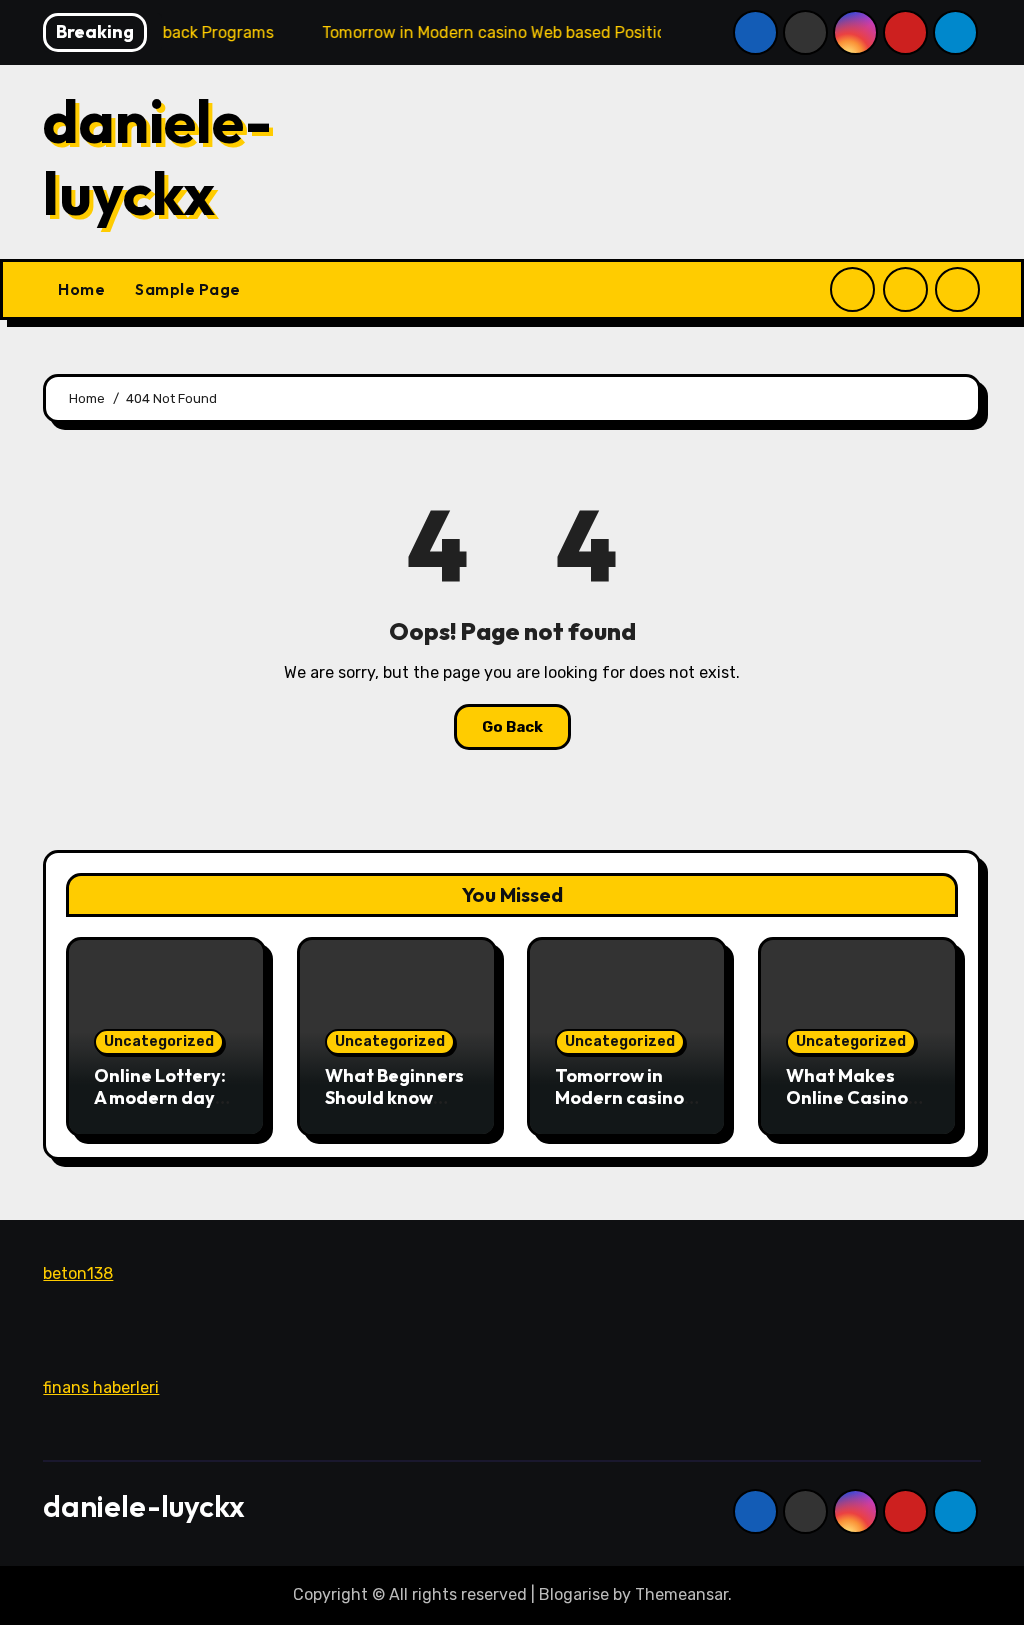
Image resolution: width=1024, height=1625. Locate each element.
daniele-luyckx (157, 157)
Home (81, 289)
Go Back (512, 727)
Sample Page (188, 289)
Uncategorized (159, 1041)
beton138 (78, 1273)
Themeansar (681, 1594)
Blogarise (574, 1594)
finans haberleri (101, 1386)
